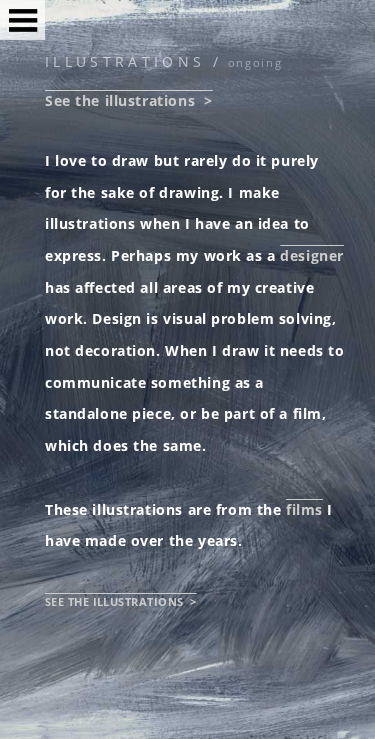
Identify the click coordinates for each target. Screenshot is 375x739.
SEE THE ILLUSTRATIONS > (121, 601)
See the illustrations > (129, 100)
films (304, 509)
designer (312, 255)
